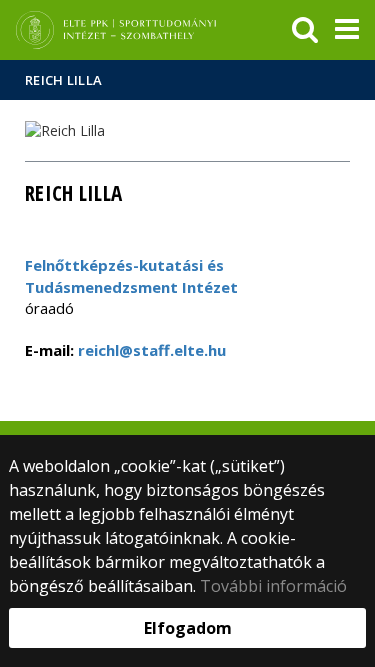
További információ (273, 586)
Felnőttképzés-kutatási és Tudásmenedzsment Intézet (131, 275)
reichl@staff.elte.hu (150, 350)
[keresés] (305, 30)
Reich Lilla (63, 80)
